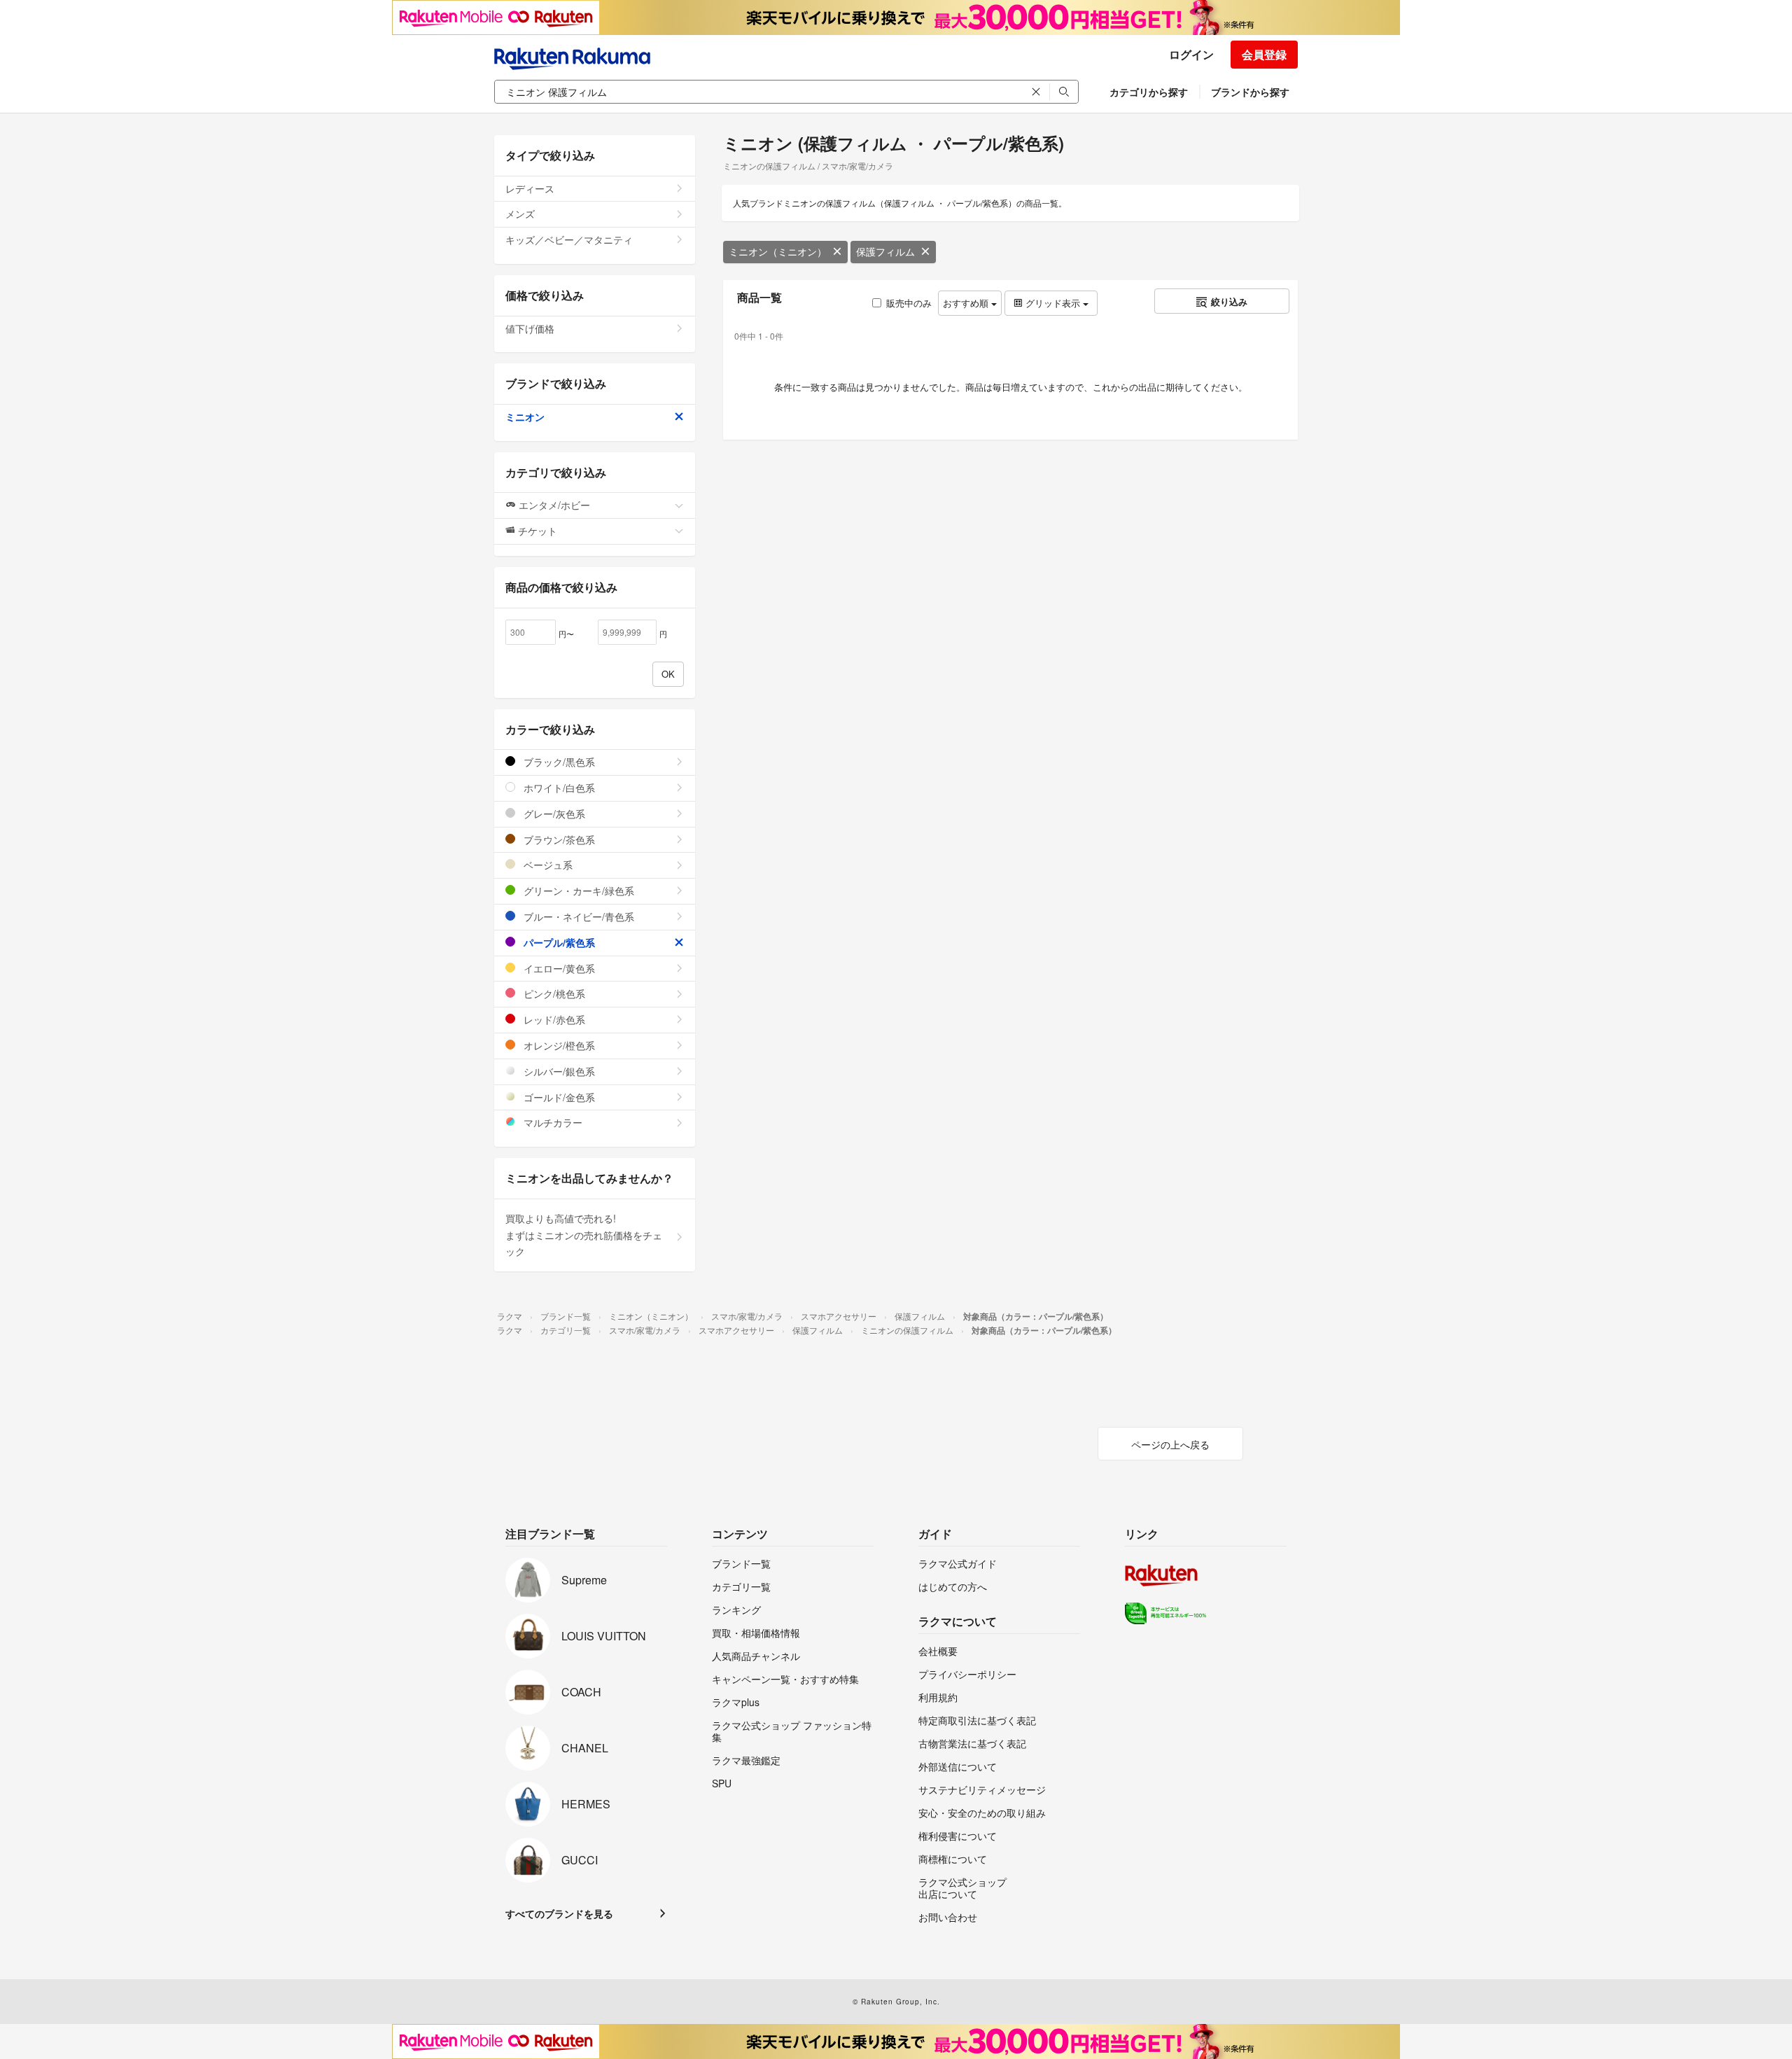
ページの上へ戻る (1170, 1444)
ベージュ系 (547, 865)
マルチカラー (552, 1122)
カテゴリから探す (1149, 92)
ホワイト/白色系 (558, 788)
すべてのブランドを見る (559, 1913)
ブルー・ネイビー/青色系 (577, 916)
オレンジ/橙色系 (558, 1045)
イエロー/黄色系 (558, 968)
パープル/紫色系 (558, 942)
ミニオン (525, 417)
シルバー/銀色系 (558, 1071)
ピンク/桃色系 (553, 993)
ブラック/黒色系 (558, 762)
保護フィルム (885, 251)
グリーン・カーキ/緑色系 (577, 891)
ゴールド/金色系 (558, 1097)
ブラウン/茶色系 (558, 839)
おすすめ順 (967, 303)
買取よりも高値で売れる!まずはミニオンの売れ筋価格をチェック (584, 1235)
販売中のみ (909, 303)
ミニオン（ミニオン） (778, 251)
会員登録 (1264, 54)
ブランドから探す (1250, 92)
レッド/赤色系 (553, 1019)
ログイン (1191, 54)
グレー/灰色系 (553, 814)
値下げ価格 (530, 328)
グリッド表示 (1053, 303)
